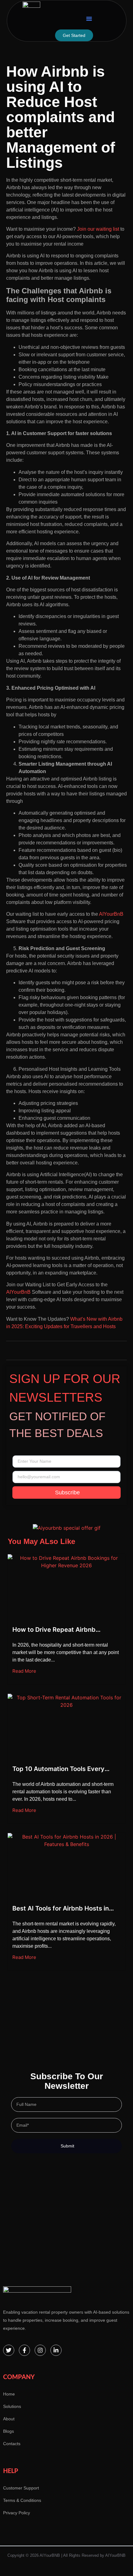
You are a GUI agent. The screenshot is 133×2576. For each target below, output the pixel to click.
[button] (89, 19)
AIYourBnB (111, 914)
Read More (24, 1671)
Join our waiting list (98, 229)
